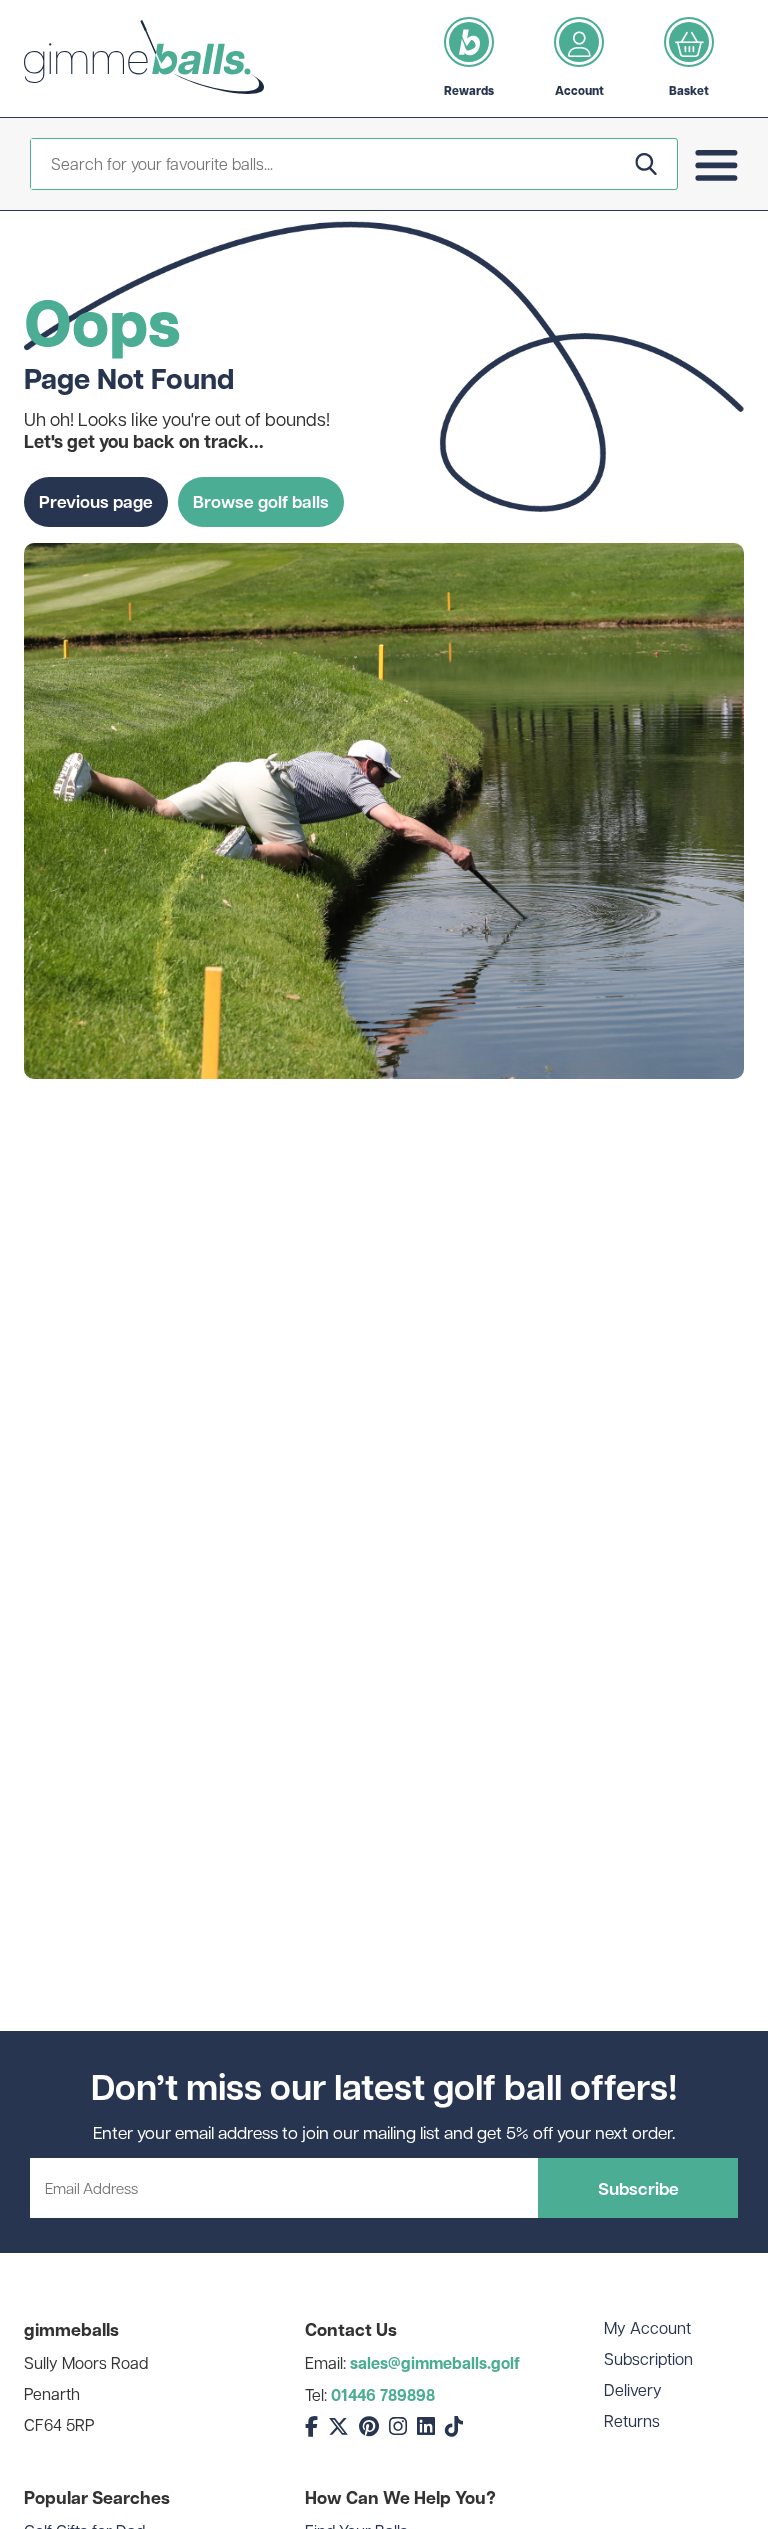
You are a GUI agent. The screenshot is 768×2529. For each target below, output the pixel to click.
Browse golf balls (261, 501)
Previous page (96, 501)
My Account (647, 2327)
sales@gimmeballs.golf (435, 2363)
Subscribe (638, 2188)
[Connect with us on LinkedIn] (426, 2426)
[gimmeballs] (144, 58)
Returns (632, 2420)
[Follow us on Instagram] (398, 2426)
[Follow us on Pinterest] (369, 2426)
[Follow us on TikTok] (454, 2426)
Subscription (648, 2358)
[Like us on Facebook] (311, 2426)
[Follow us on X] (338, 2426)
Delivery (633, 2389)
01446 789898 (383, 2395)
